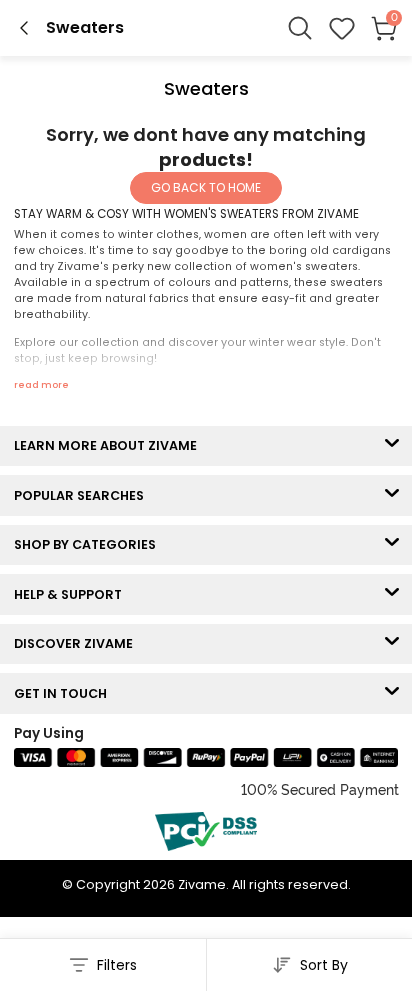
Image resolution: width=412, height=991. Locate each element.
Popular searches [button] (83, 495)
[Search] (300, 28)
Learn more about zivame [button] (110, 445)
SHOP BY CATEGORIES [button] (89, 544)
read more (41, 385)
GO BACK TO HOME (206, 187)
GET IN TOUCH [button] (65, 693)
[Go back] (24, 28)
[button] (342, 28)
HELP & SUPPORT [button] (72, 594)
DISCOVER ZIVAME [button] (78, 643)
